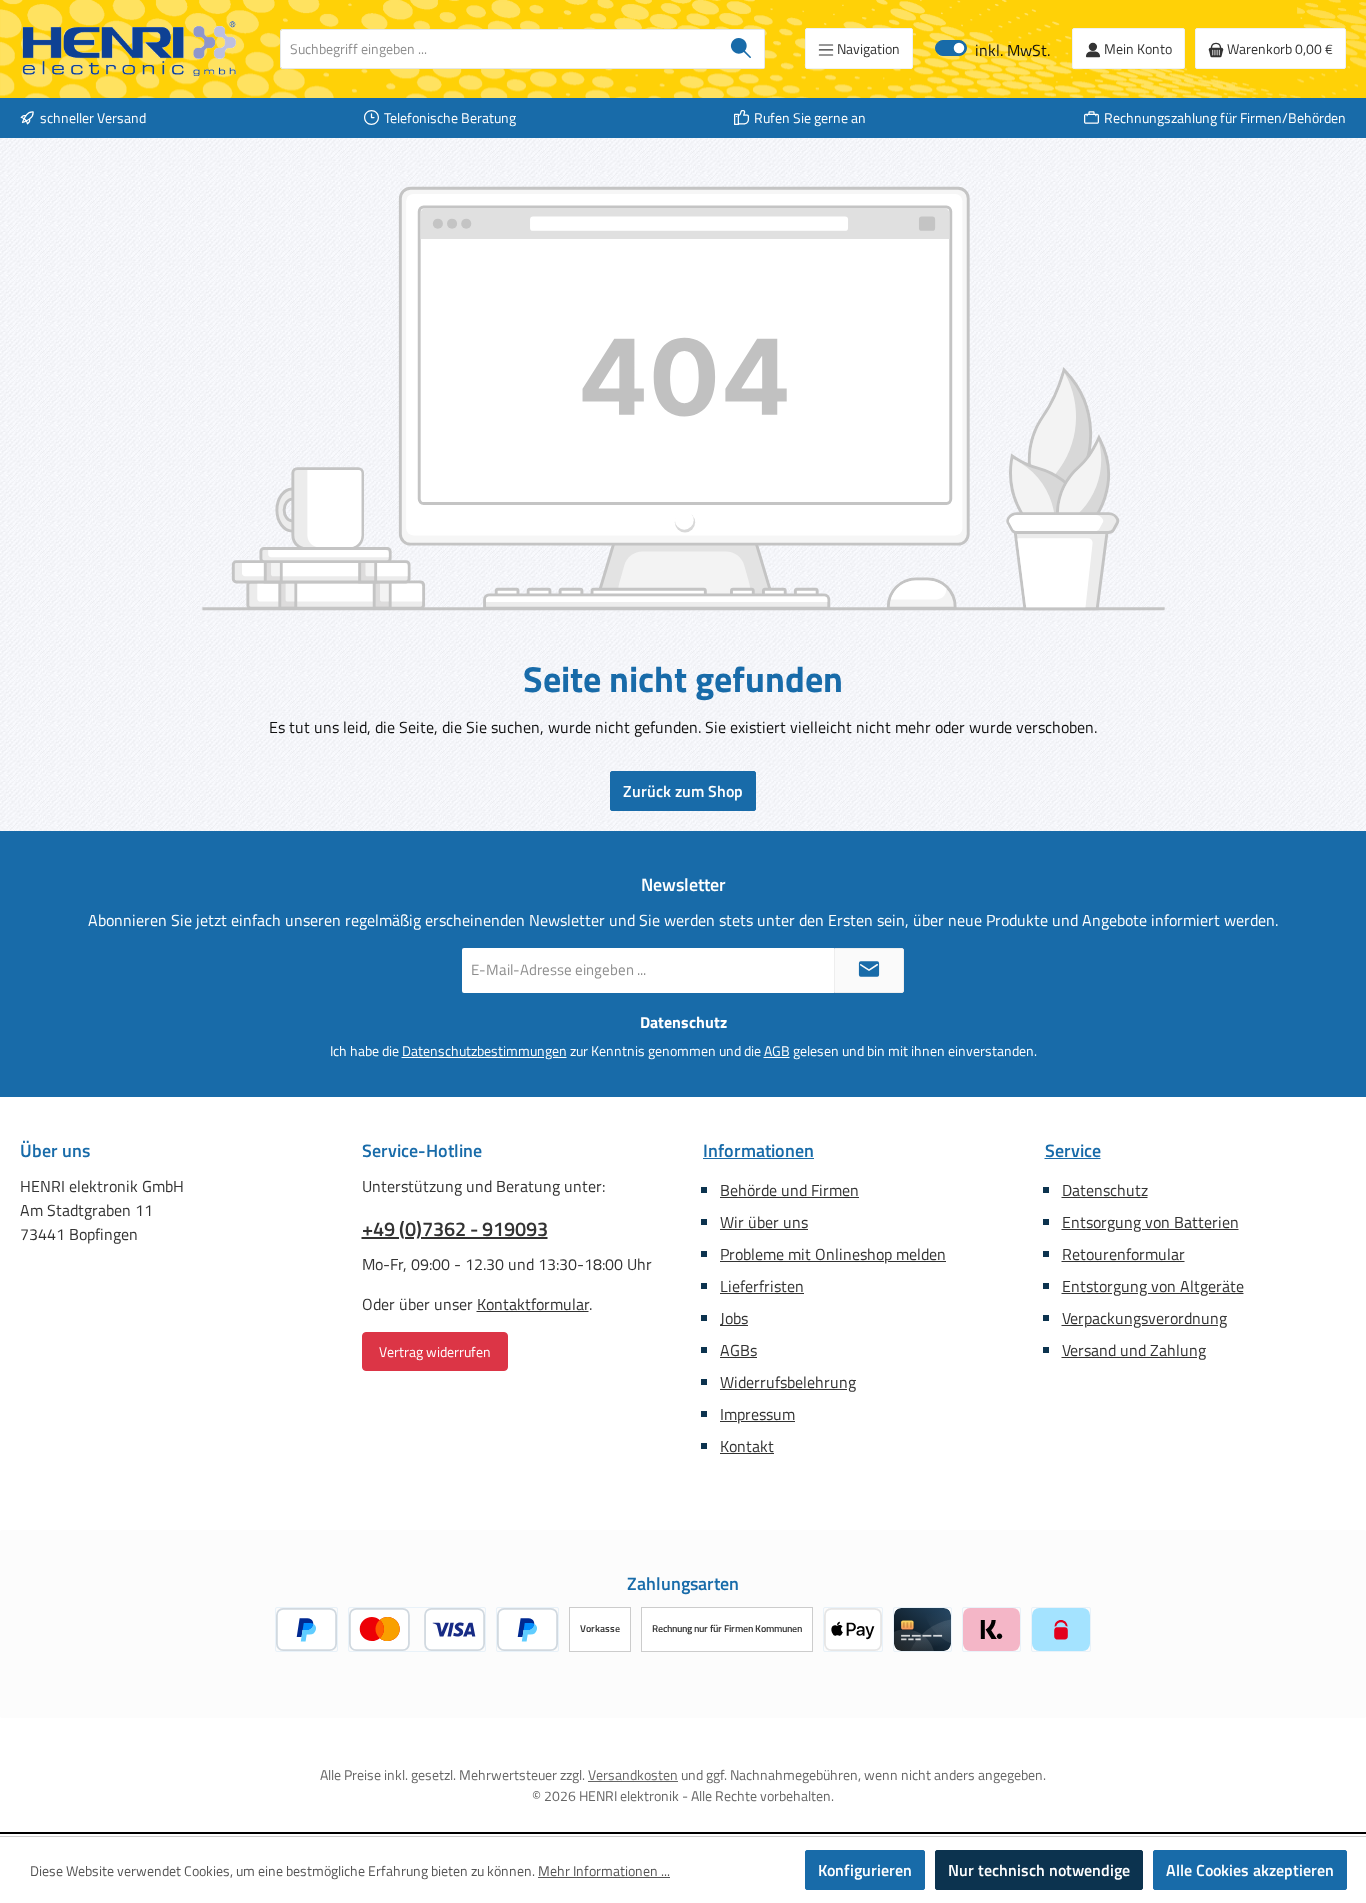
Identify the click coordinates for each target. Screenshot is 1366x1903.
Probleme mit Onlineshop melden (833, 1254)
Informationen (758, 1150)
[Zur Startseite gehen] (130, 49)
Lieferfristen (762, 1286)
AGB (777, 1050)
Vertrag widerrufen (435, 1351)
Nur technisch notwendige (1039, 1870)
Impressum (757, 1414)
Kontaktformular (533, 1304)
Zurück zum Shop (683, 791)
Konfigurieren (865, 1870)
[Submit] (869, 970)
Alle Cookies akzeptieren (1250, 1870)
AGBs (738, 1350)
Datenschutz (1105, 1190)
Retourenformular (1123, 1254)
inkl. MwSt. (992, 48)
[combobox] (499, 49)
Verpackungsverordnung (1144, 1318)
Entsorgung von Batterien (1150, 1222)
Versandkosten (633, 1774)
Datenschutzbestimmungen (484, 1050)
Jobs (734, 1318)
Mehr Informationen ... (604, 1870)
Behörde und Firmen (789, 1190)
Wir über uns (764, 1222)
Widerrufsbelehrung (788, 1382)
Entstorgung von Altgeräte (1153, 1286)
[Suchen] (741, 49)
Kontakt (747, 1446)
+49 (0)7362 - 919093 (455, 1229)
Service (1073, 1150)
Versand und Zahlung (1134, 1350)
